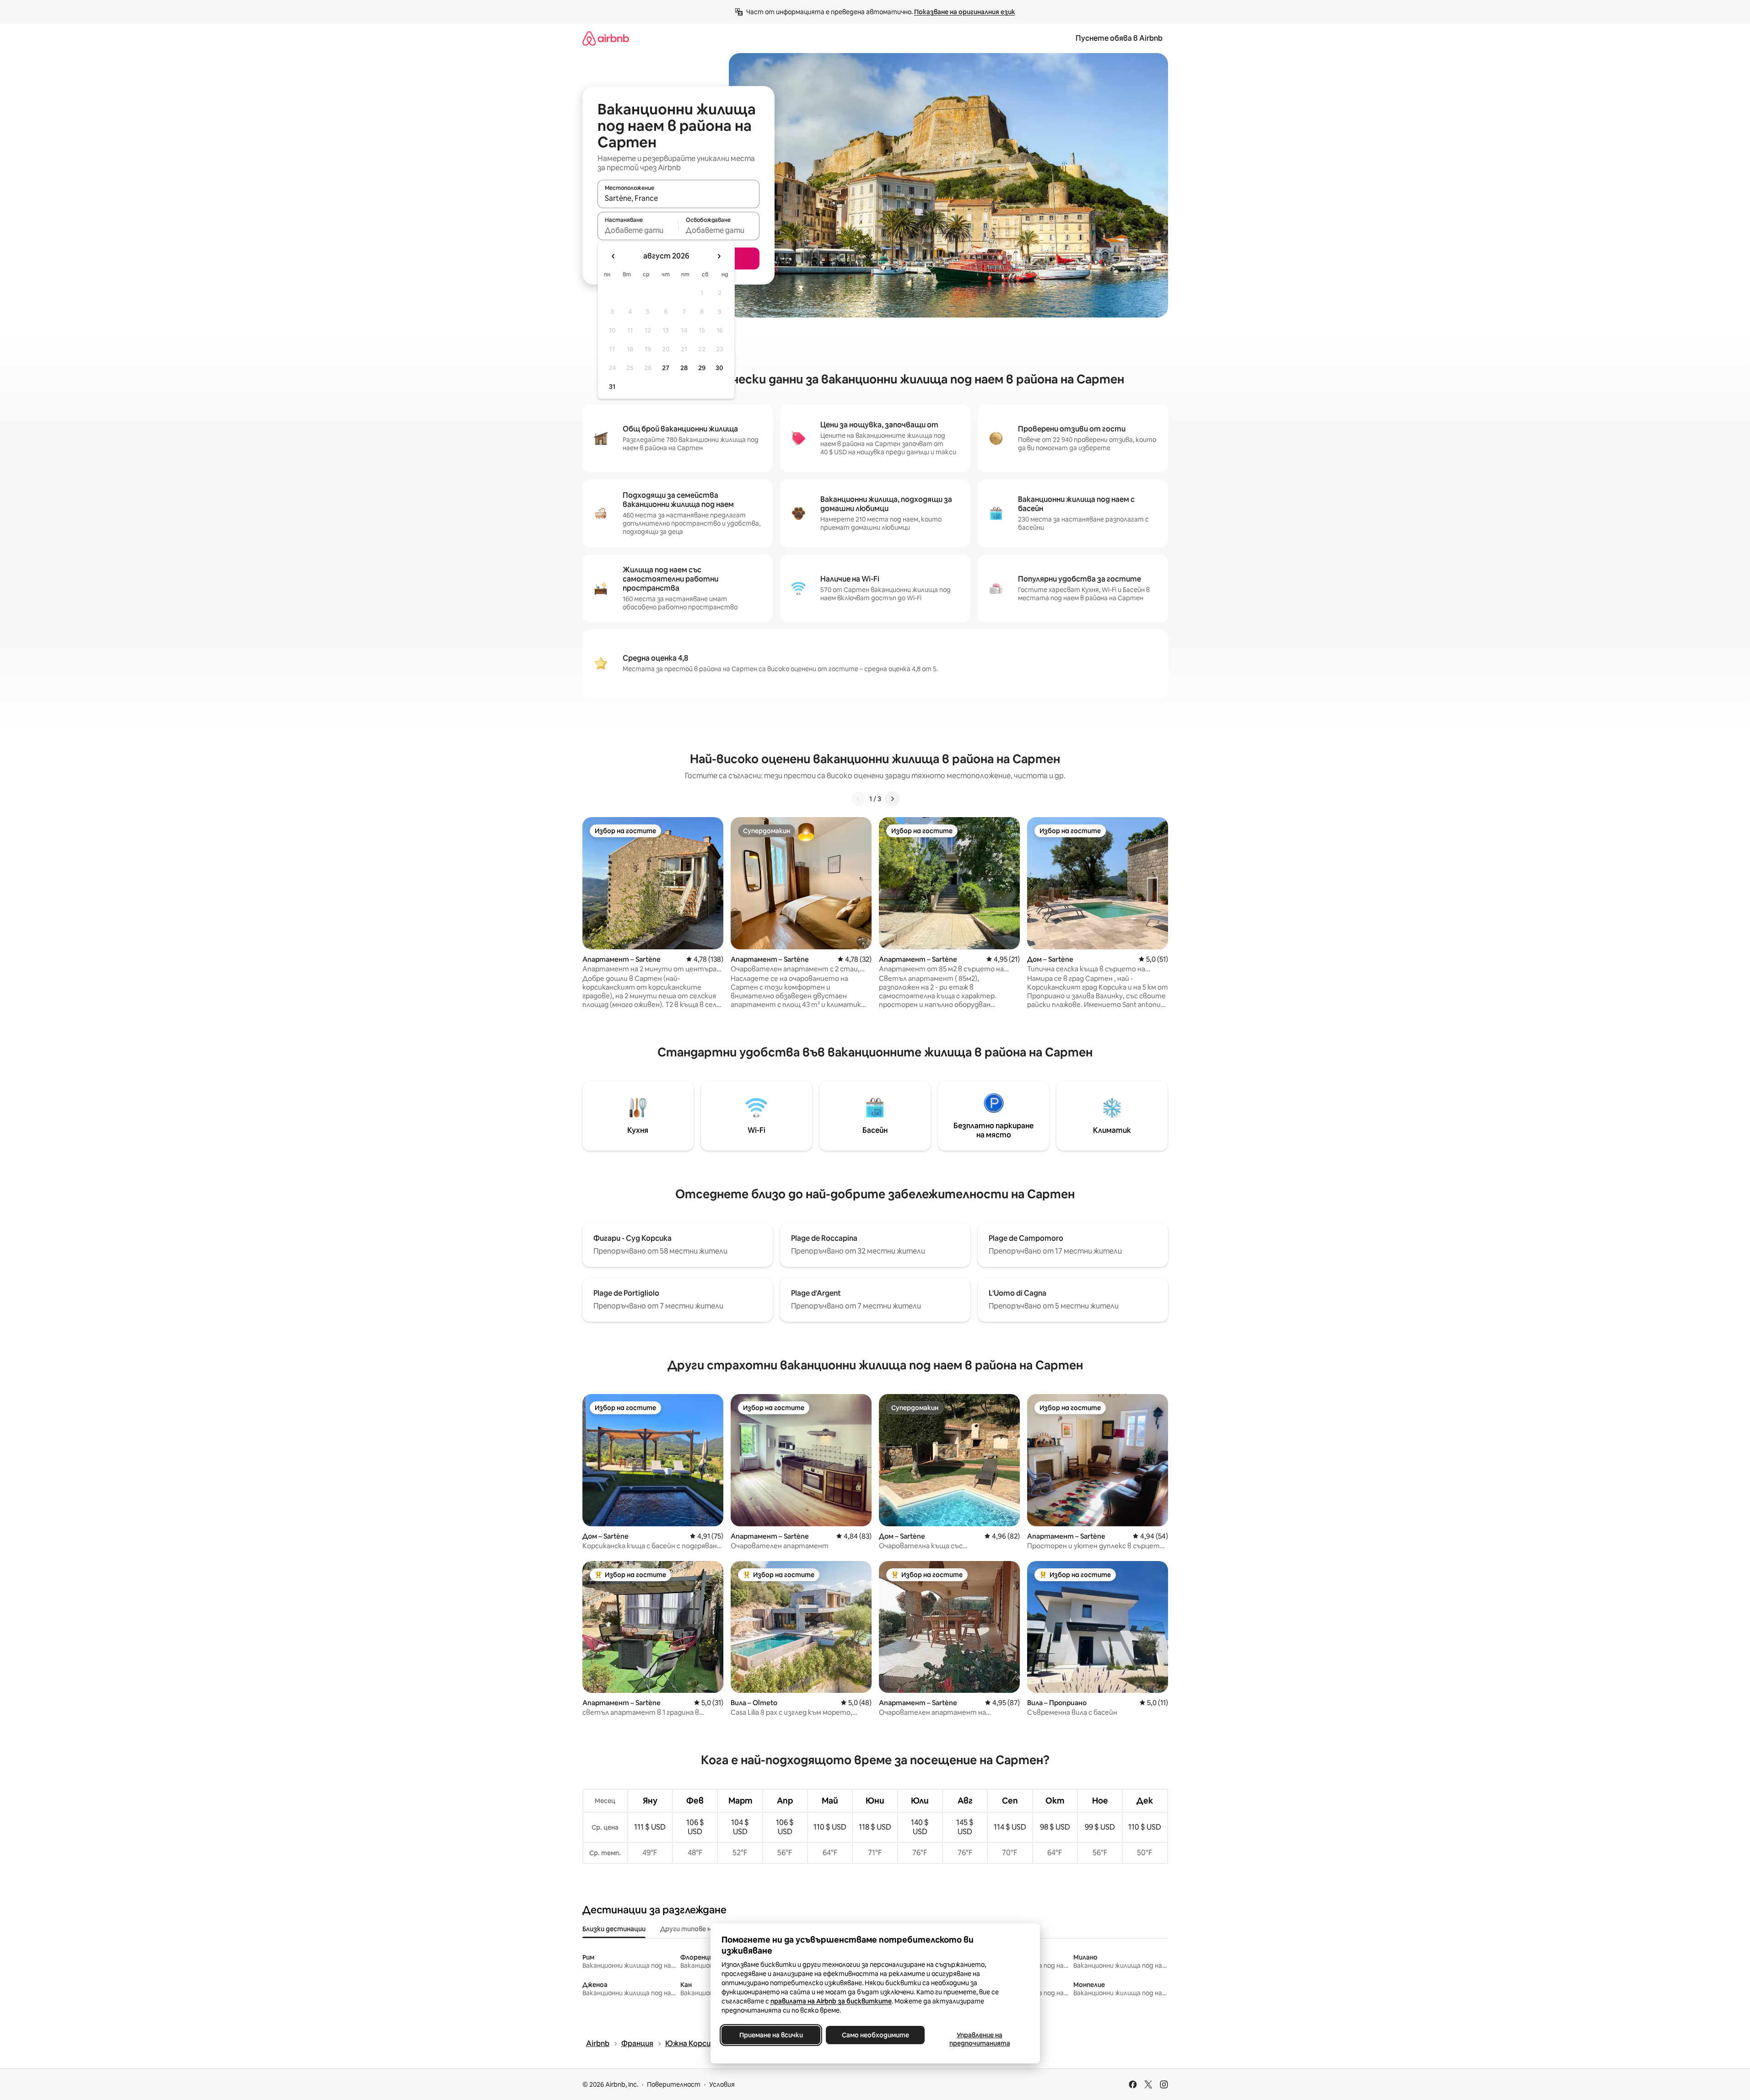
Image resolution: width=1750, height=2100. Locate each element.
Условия (722, 2084)
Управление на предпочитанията (979, 2039)
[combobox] (678, 198)
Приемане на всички (771, 2035)
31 (612, 387)
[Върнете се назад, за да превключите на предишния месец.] (614, 256)
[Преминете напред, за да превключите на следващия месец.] (719, 256)
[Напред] (892, 799)
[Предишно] (858, 799)
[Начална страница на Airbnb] (606, 38)
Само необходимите (875, 2035)
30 (719, 368)
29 (702, 368)
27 (666, 368)
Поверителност (674, 2084)
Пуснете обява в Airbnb (1119, 38)
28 (684, 368)
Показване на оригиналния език (965, 12)
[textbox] (638, 230)
